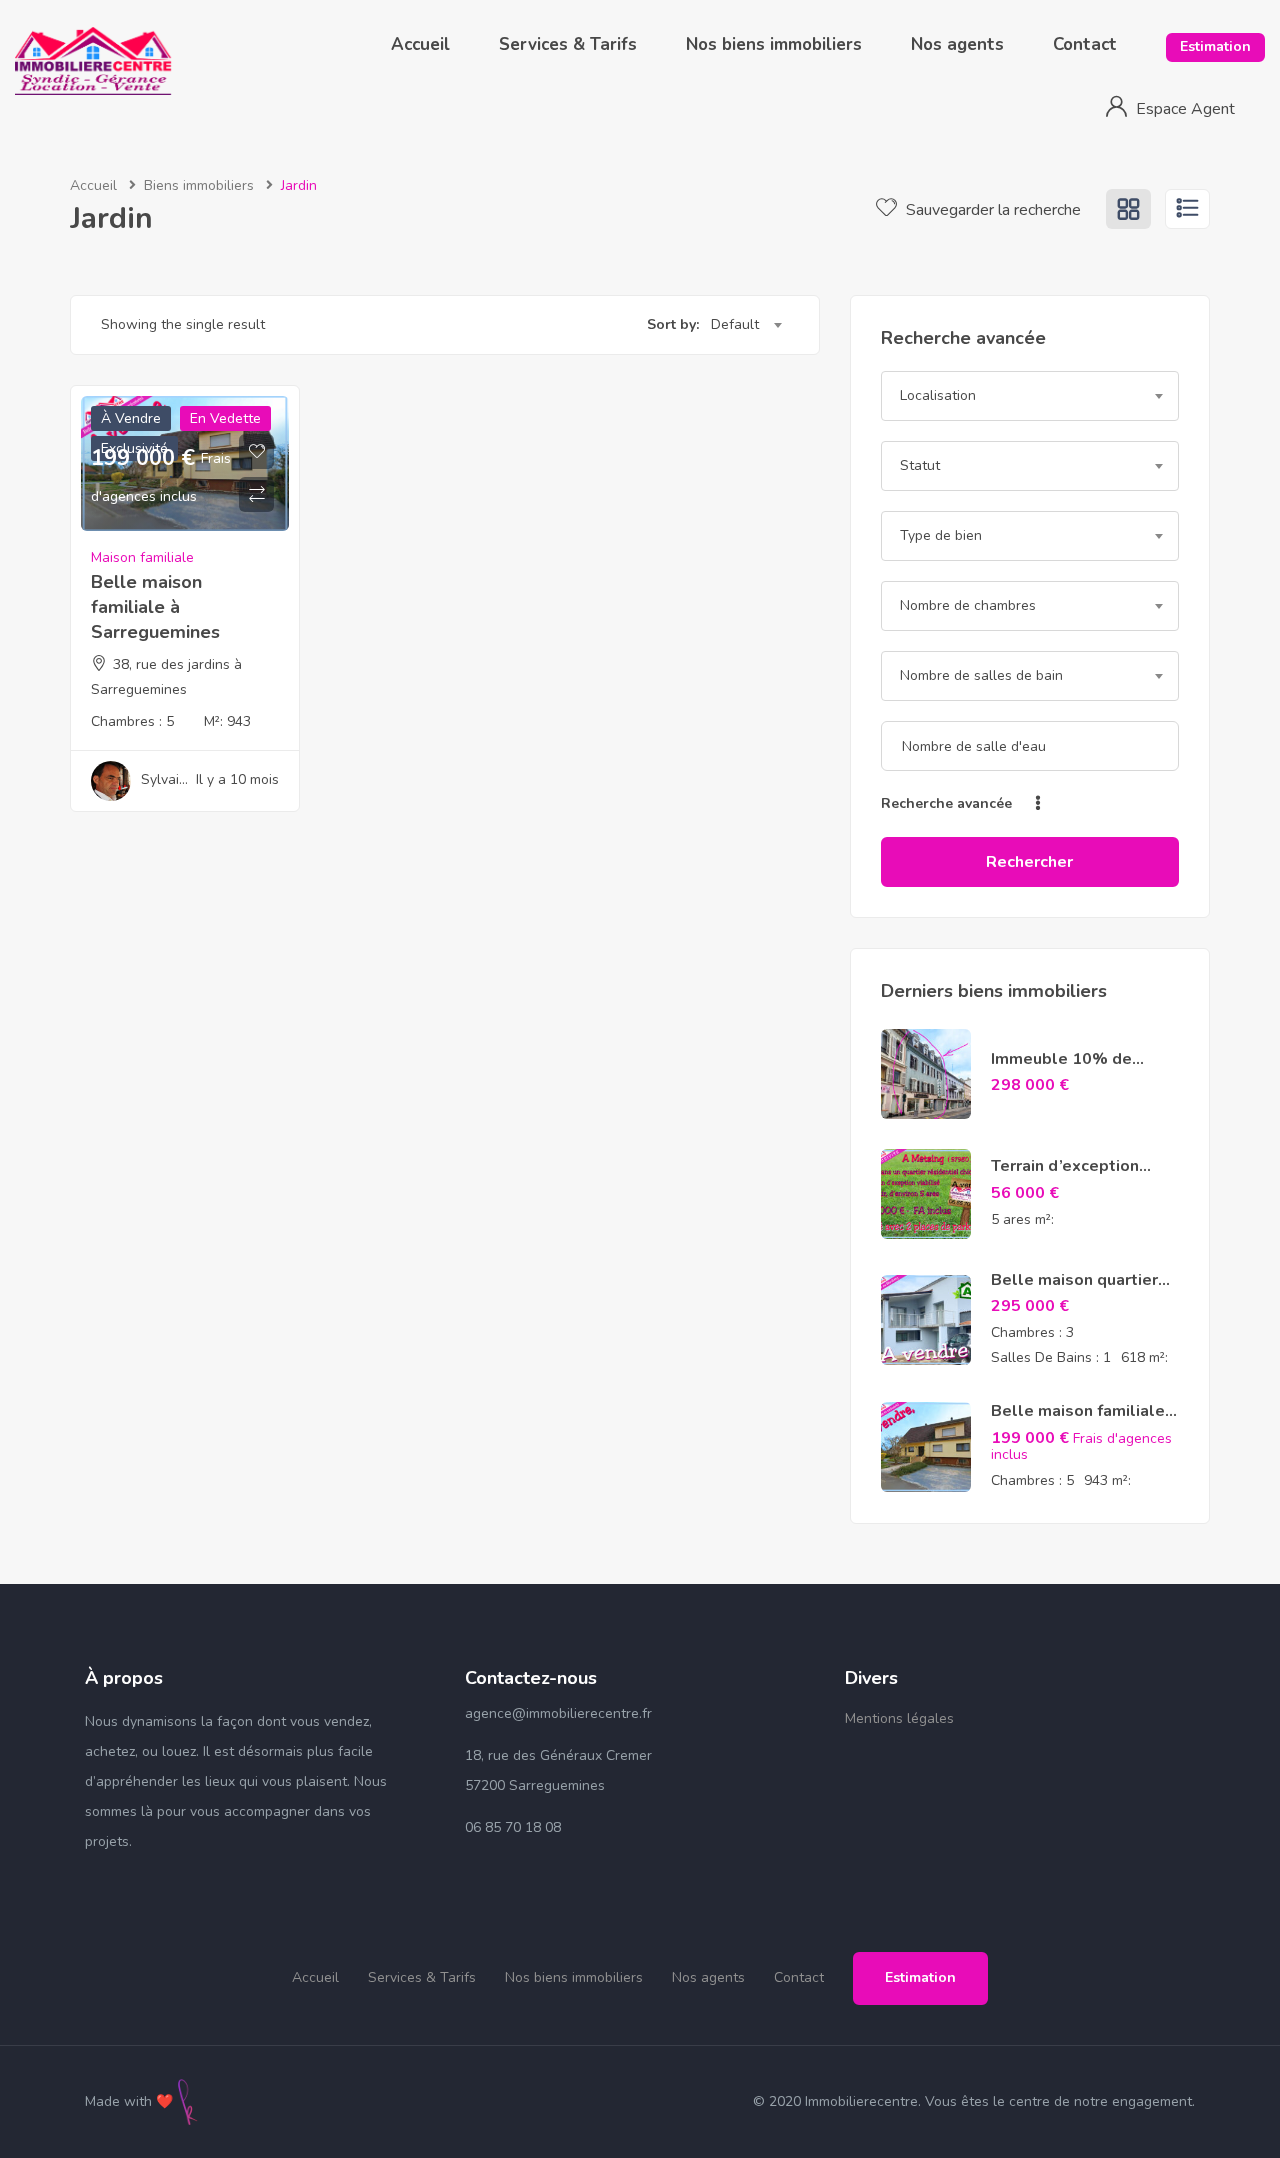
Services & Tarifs (568, 44)
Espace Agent (1185, 109)
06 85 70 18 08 (513, 1827)
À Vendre (131, 418)
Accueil (420, 44)
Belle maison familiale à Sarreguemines (155, 607)
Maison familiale (142, 557)
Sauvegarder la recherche (991, 210)
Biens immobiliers (199, 185)
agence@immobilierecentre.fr (558, 1713)
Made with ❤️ (129, 2101)
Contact (1085, 44)
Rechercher (1029, 862)
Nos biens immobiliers (774, 44)
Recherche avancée (948, 803)
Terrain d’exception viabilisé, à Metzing (1065, 1177)
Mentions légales (899, 1718)
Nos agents (957, 44)
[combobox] (746, 325)
